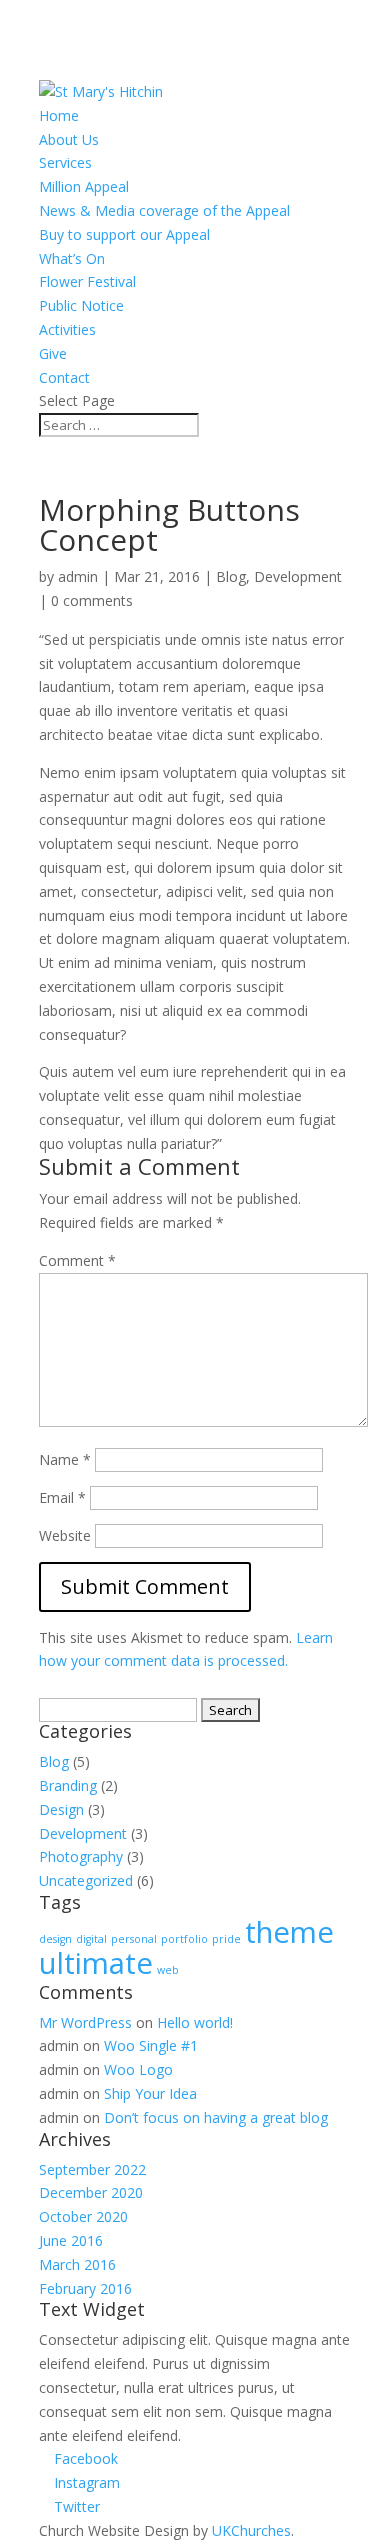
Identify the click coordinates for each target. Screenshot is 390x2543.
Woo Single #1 (151, 2045)
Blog (231, 576)
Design (61, 1809)
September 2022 (92, 2169)
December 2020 (91, 2192)
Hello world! (195, 2022)
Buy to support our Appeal (124, 234)
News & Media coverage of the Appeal (164, 210)
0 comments (92, 600)
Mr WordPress (85, 2022)
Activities (67, 329)
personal (134, 1939)
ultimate (96, 1963)
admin (78, 576)
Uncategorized (86, 1880)
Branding (68, 1785)
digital (91, 1939)
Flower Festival (87, 281)
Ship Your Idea (150, 2093)
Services (65, 162)
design (55, 1939)
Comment (77, 1260)
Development (298, 576)
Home (59, 115)
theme (289, 1932)
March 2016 (77, 2264)
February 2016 (85, 2288)
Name (65, 1459)
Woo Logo (138, 2069)
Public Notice (81, 305)
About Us (69, 139)
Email (62, 1497)
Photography (81, 1856)
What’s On (72, 258)
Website (65, 1535)
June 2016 (71, 2240)
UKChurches (251, 2530)
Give (53, 353)
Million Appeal (84, 186)
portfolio (184, 1939)
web (168, 1970)
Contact (64, 377)
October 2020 (83, 2216)
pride (226, 1939)
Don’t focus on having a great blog (216, 2117)
